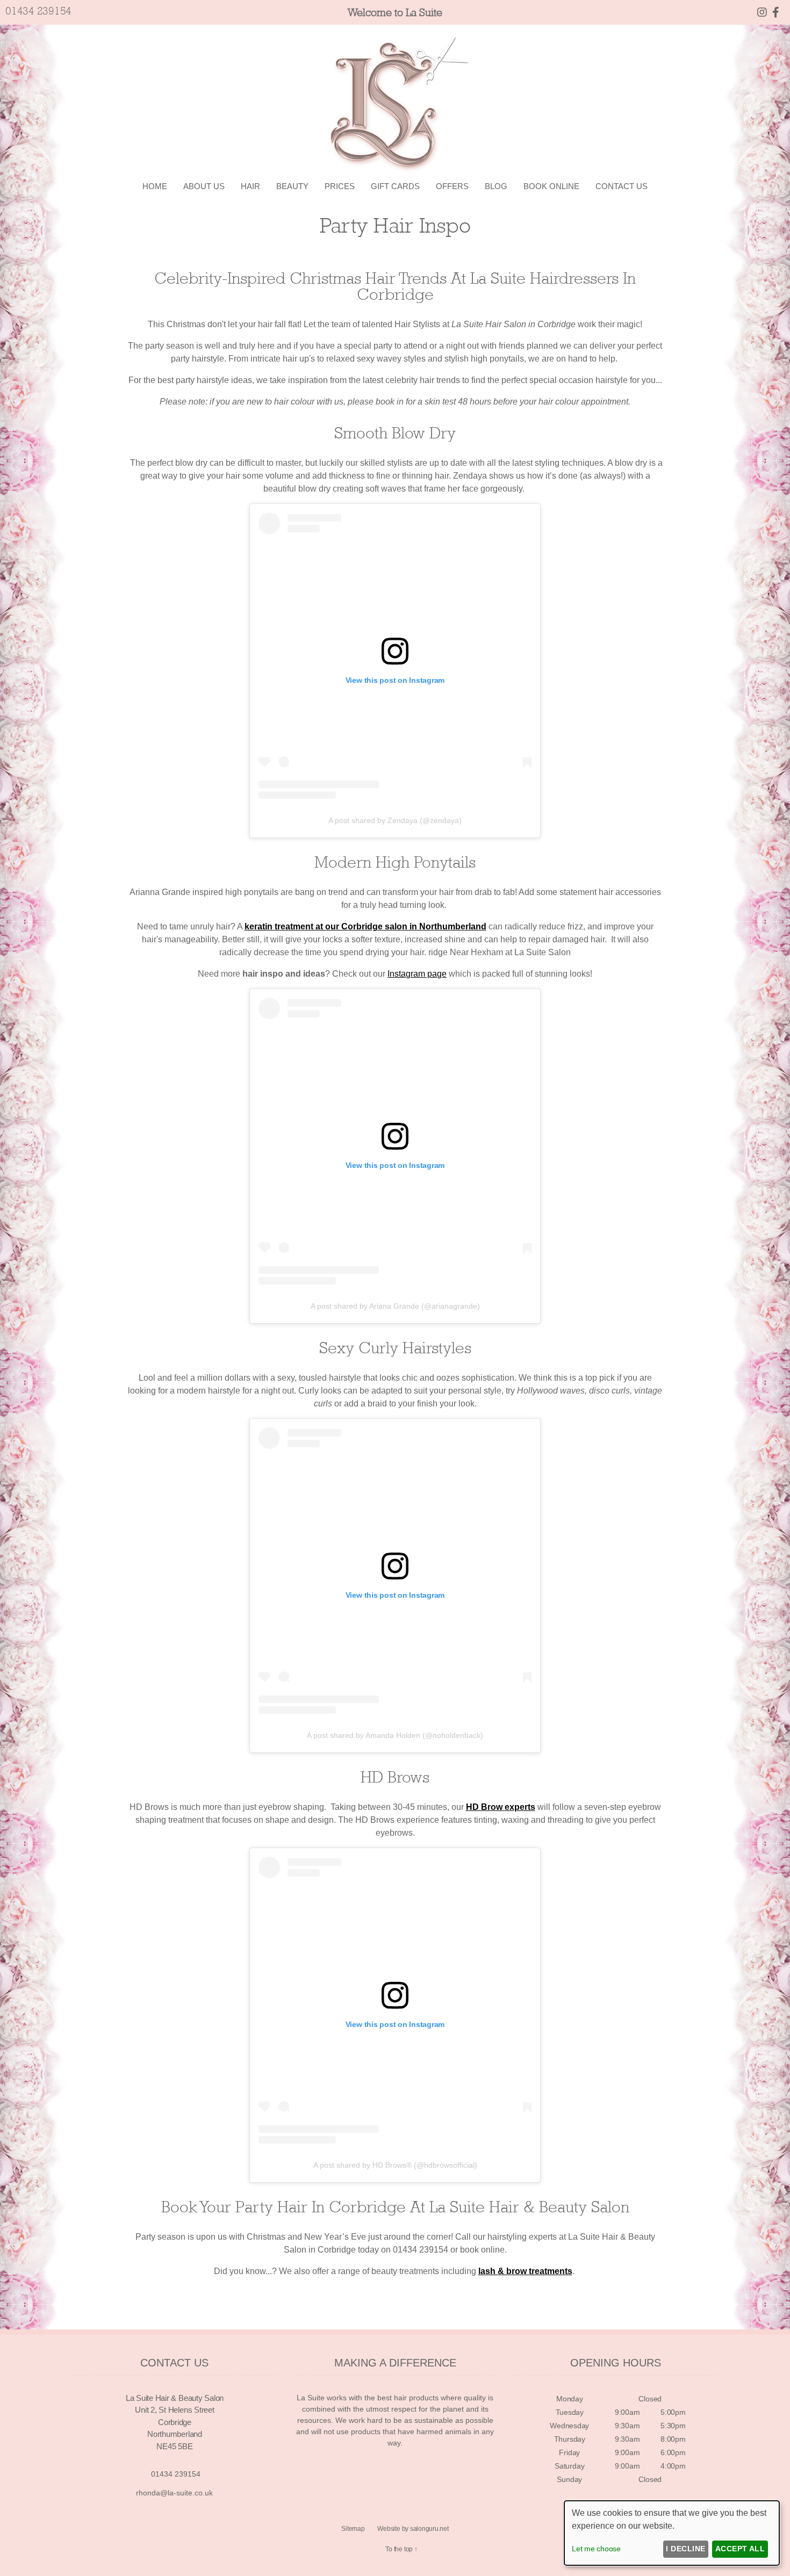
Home (155, 186)
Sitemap (353, 2529)
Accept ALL (740, 2549)
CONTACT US (622, 186)
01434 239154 (38, 11)
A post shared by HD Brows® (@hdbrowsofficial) (395, 2165)
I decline (685, 2549)
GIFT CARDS (395, 186)
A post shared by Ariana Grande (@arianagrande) (395, 1306)
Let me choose (596, 2549)
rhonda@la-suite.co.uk (174, 2493)
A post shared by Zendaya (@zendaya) (395, 820)
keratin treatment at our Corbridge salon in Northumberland (365, 926)
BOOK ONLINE (551, 186)
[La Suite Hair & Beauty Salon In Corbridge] (776, 12)
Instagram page (417, 974)
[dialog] (672, 2533)
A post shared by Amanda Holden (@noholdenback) (395, 1735)
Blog (496, 186)
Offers (452, 186)
